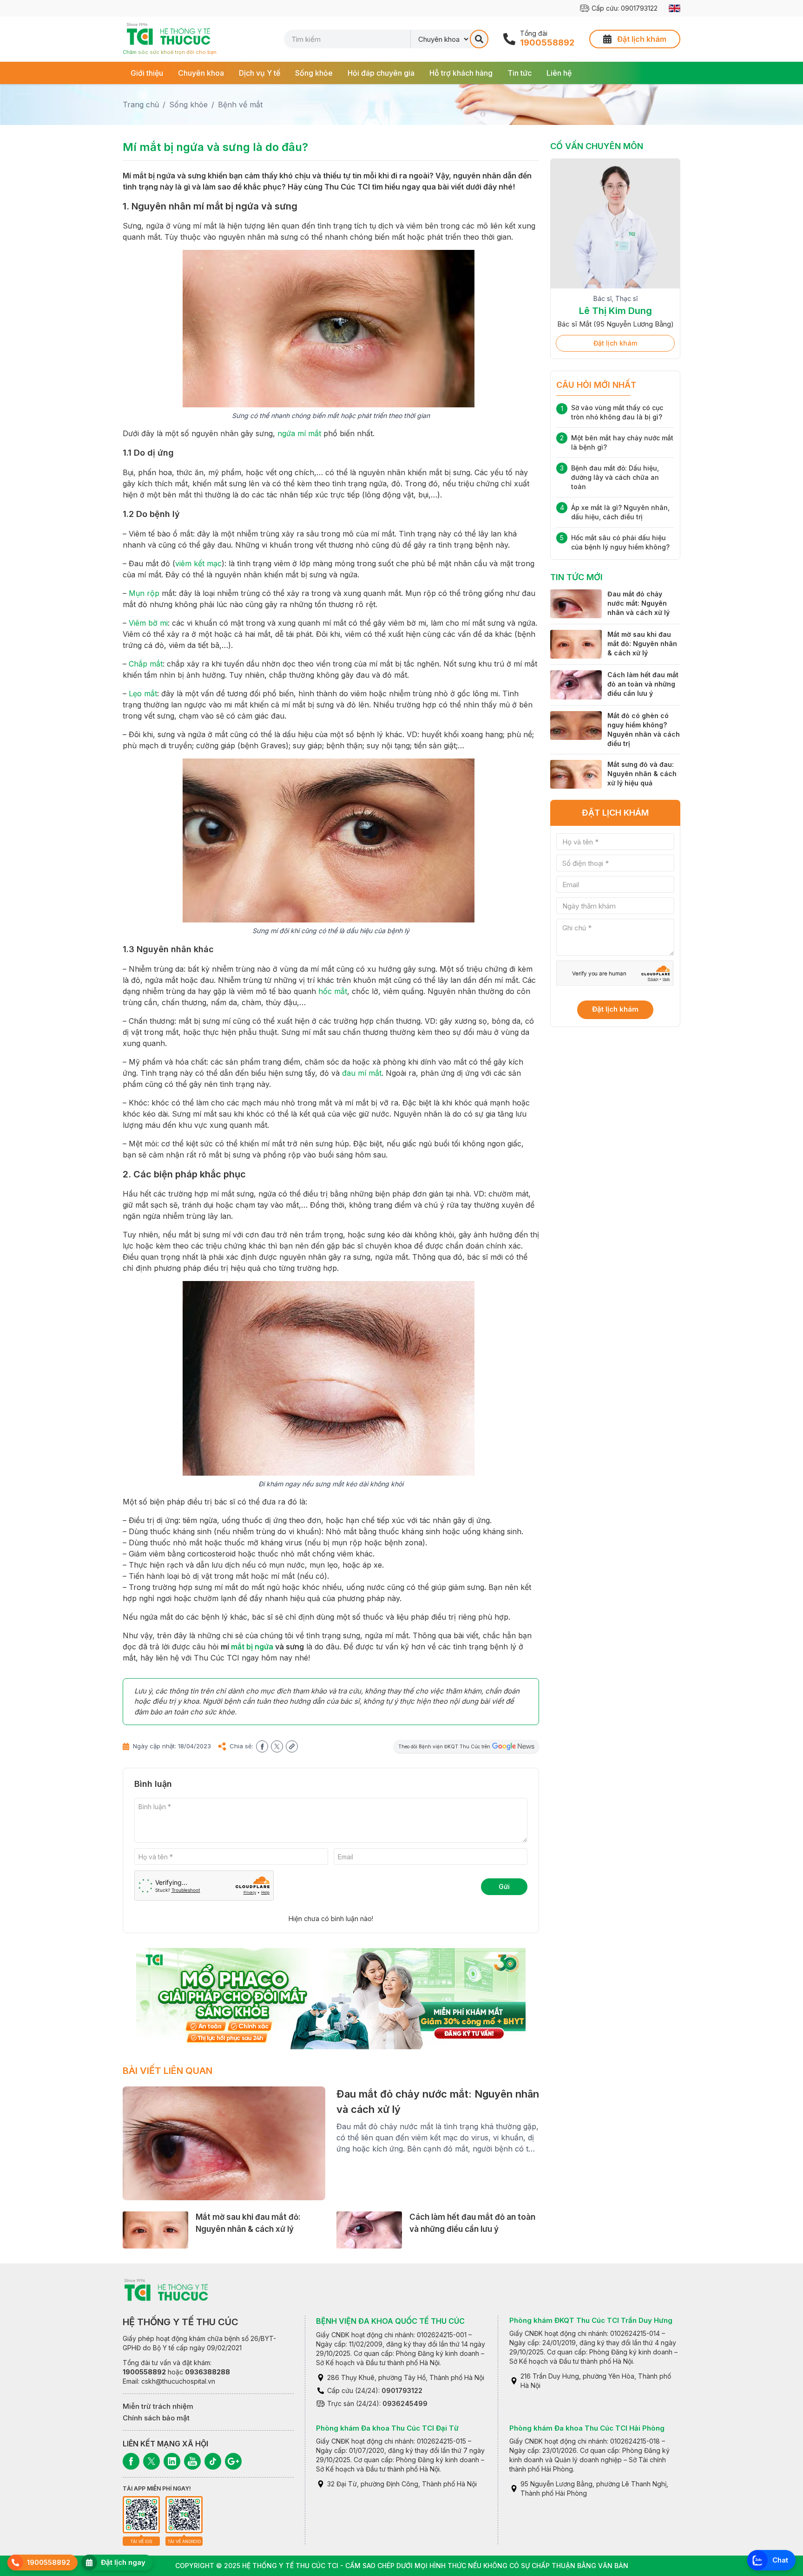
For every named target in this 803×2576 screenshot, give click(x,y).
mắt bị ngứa (252, 1647)
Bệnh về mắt (240, 105)
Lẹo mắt (143, 693)
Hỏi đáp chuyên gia (381, 73)
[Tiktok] (213, 2461)
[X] (151, 2461)
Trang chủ (141, 105)
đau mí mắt (362, 1073)
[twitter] (277, 1746)
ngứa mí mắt (299, 433)
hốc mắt (333, 991)
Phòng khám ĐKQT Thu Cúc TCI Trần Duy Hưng (591, 2320)
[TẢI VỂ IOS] (141, 2515)
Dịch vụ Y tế (260, 73)
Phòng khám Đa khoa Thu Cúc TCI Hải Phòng (587, 2428)
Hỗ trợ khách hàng (461, 73)
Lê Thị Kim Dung (615, 311)
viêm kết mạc (198, 563)
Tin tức (520, 73)
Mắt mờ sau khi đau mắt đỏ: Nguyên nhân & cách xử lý (642, 644)
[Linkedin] (172, 2461)
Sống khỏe (314, 73)
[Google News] (233, 2461)
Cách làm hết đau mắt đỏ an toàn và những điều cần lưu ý (643, 684)
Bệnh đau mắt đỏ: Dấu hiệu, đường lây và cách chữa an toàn (615, 477)
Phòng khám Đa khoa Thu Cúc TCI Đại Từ (387, 2428)
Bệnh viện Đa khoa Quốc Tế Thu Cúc (390, 2321)
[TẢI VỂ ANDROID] (184, 2515)
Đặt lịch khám (615, 343)
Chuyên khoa (201, 73)
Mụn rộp (144, 593)
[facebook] (262, 1746)
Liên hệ (559, 73)
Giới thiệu (147, 73)
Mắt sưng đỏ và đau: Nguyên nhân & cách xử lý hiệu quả (642, 774)
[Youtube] (192, 2461)
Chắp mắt (146, 664)
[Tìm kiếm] (479, 39)
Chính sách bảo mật (156, 2418)
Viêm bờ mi (148, 623)
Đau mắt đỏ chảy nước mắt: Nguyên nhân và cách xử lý (638, 603)
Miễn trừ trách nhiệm (158, 2406)
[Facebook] (131, 2461)
